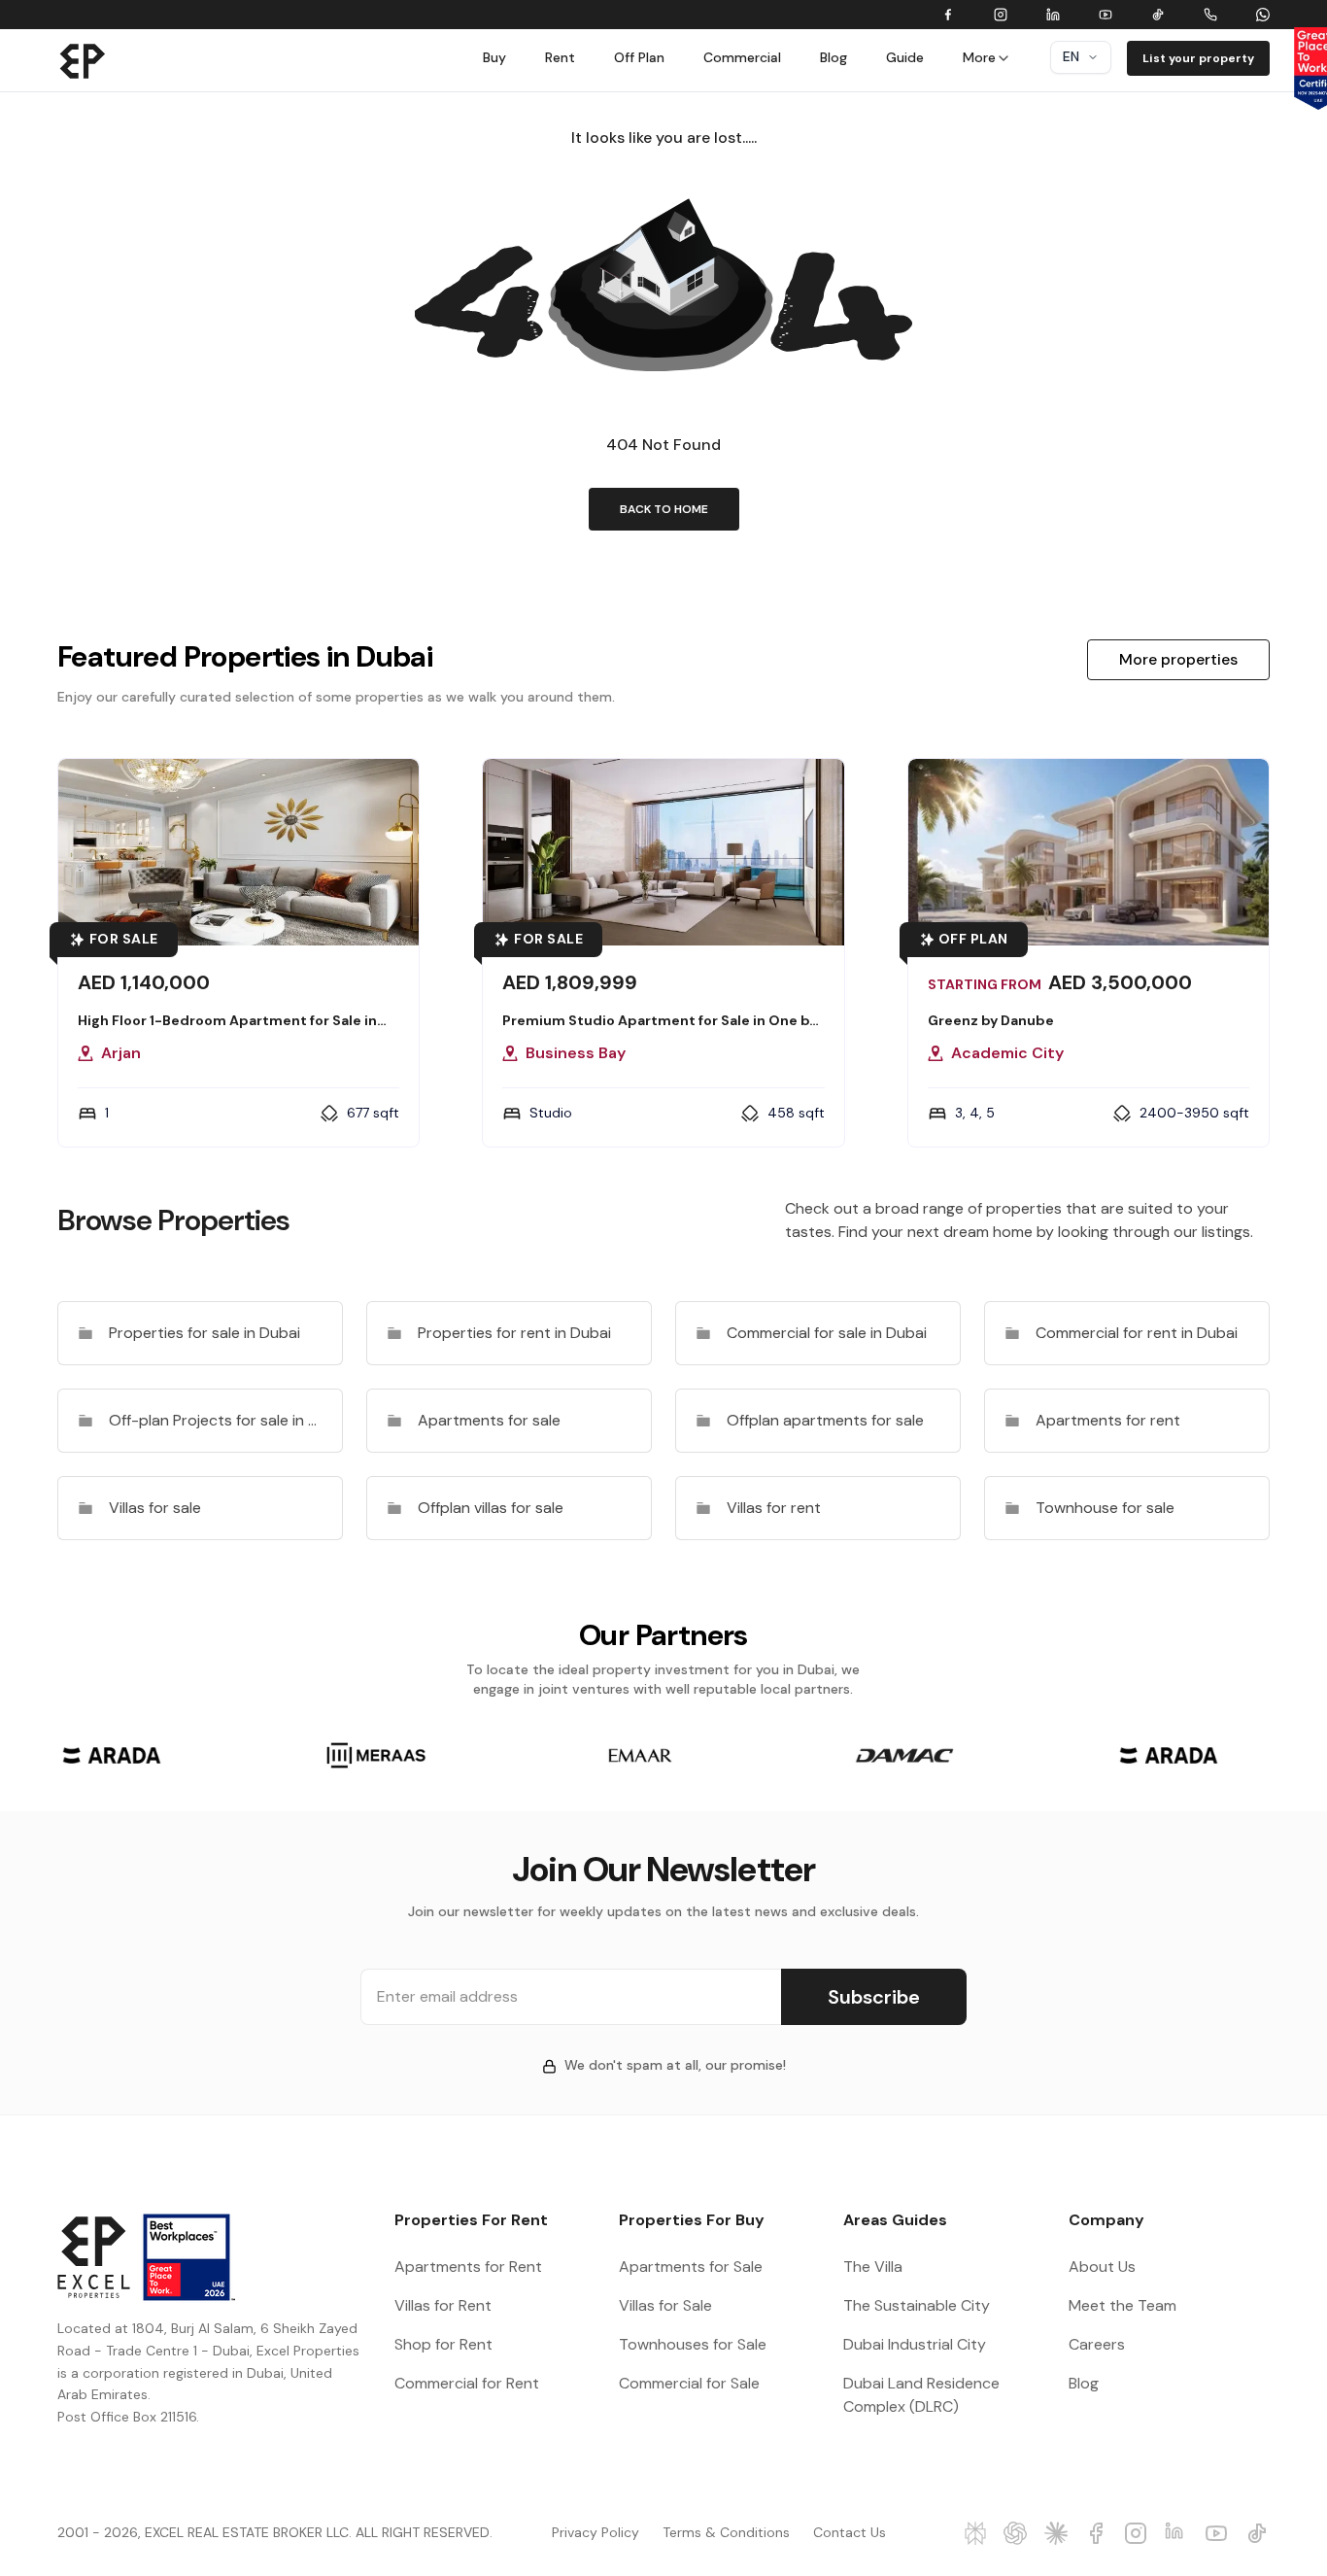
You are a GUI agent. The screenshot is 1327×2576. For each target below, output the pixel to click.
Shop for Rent (443, 2344)
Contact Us (850, 2532)
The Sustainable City (917, 2305)
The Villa (873, 2267)
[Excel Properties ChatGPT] (1016, 2533)
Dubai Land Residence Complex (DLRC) (921, 2395)
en (1071, 56)
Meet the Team (1123, 2305)
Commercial (742, 57)
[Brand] (83, 60)
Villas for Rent (443, 2305)
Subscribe (874, 1997)
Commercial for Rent (467, 2383)
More (979, 57)
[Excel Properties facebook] (1096, 2533)
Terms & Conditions (726, 2532)
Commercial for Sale (689, 2383)
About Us (1102, 2267)
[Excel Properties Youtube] (1217, 2533)
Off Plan (639, 57)
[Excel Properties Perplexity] (976, 2533)
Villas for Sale (665, 2305)
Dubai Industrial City (915, 2344)
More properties (1178, 659)
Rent (560, 57)
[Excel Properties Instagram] (1136, 2533)
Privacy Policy (595, 2532)
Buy (494, 57)
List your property (1198, 58)
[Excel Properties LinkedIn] (1177, 2533)
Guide (905, 57)
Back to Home (664, 509)
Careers (1097, 2344)
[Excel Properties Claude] (1056, 2533)
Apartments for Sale (691, 2267)
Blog (834, 57)
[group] (112, 1755)
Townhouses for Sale (693, 2344)
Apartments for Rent (468, 2267)
